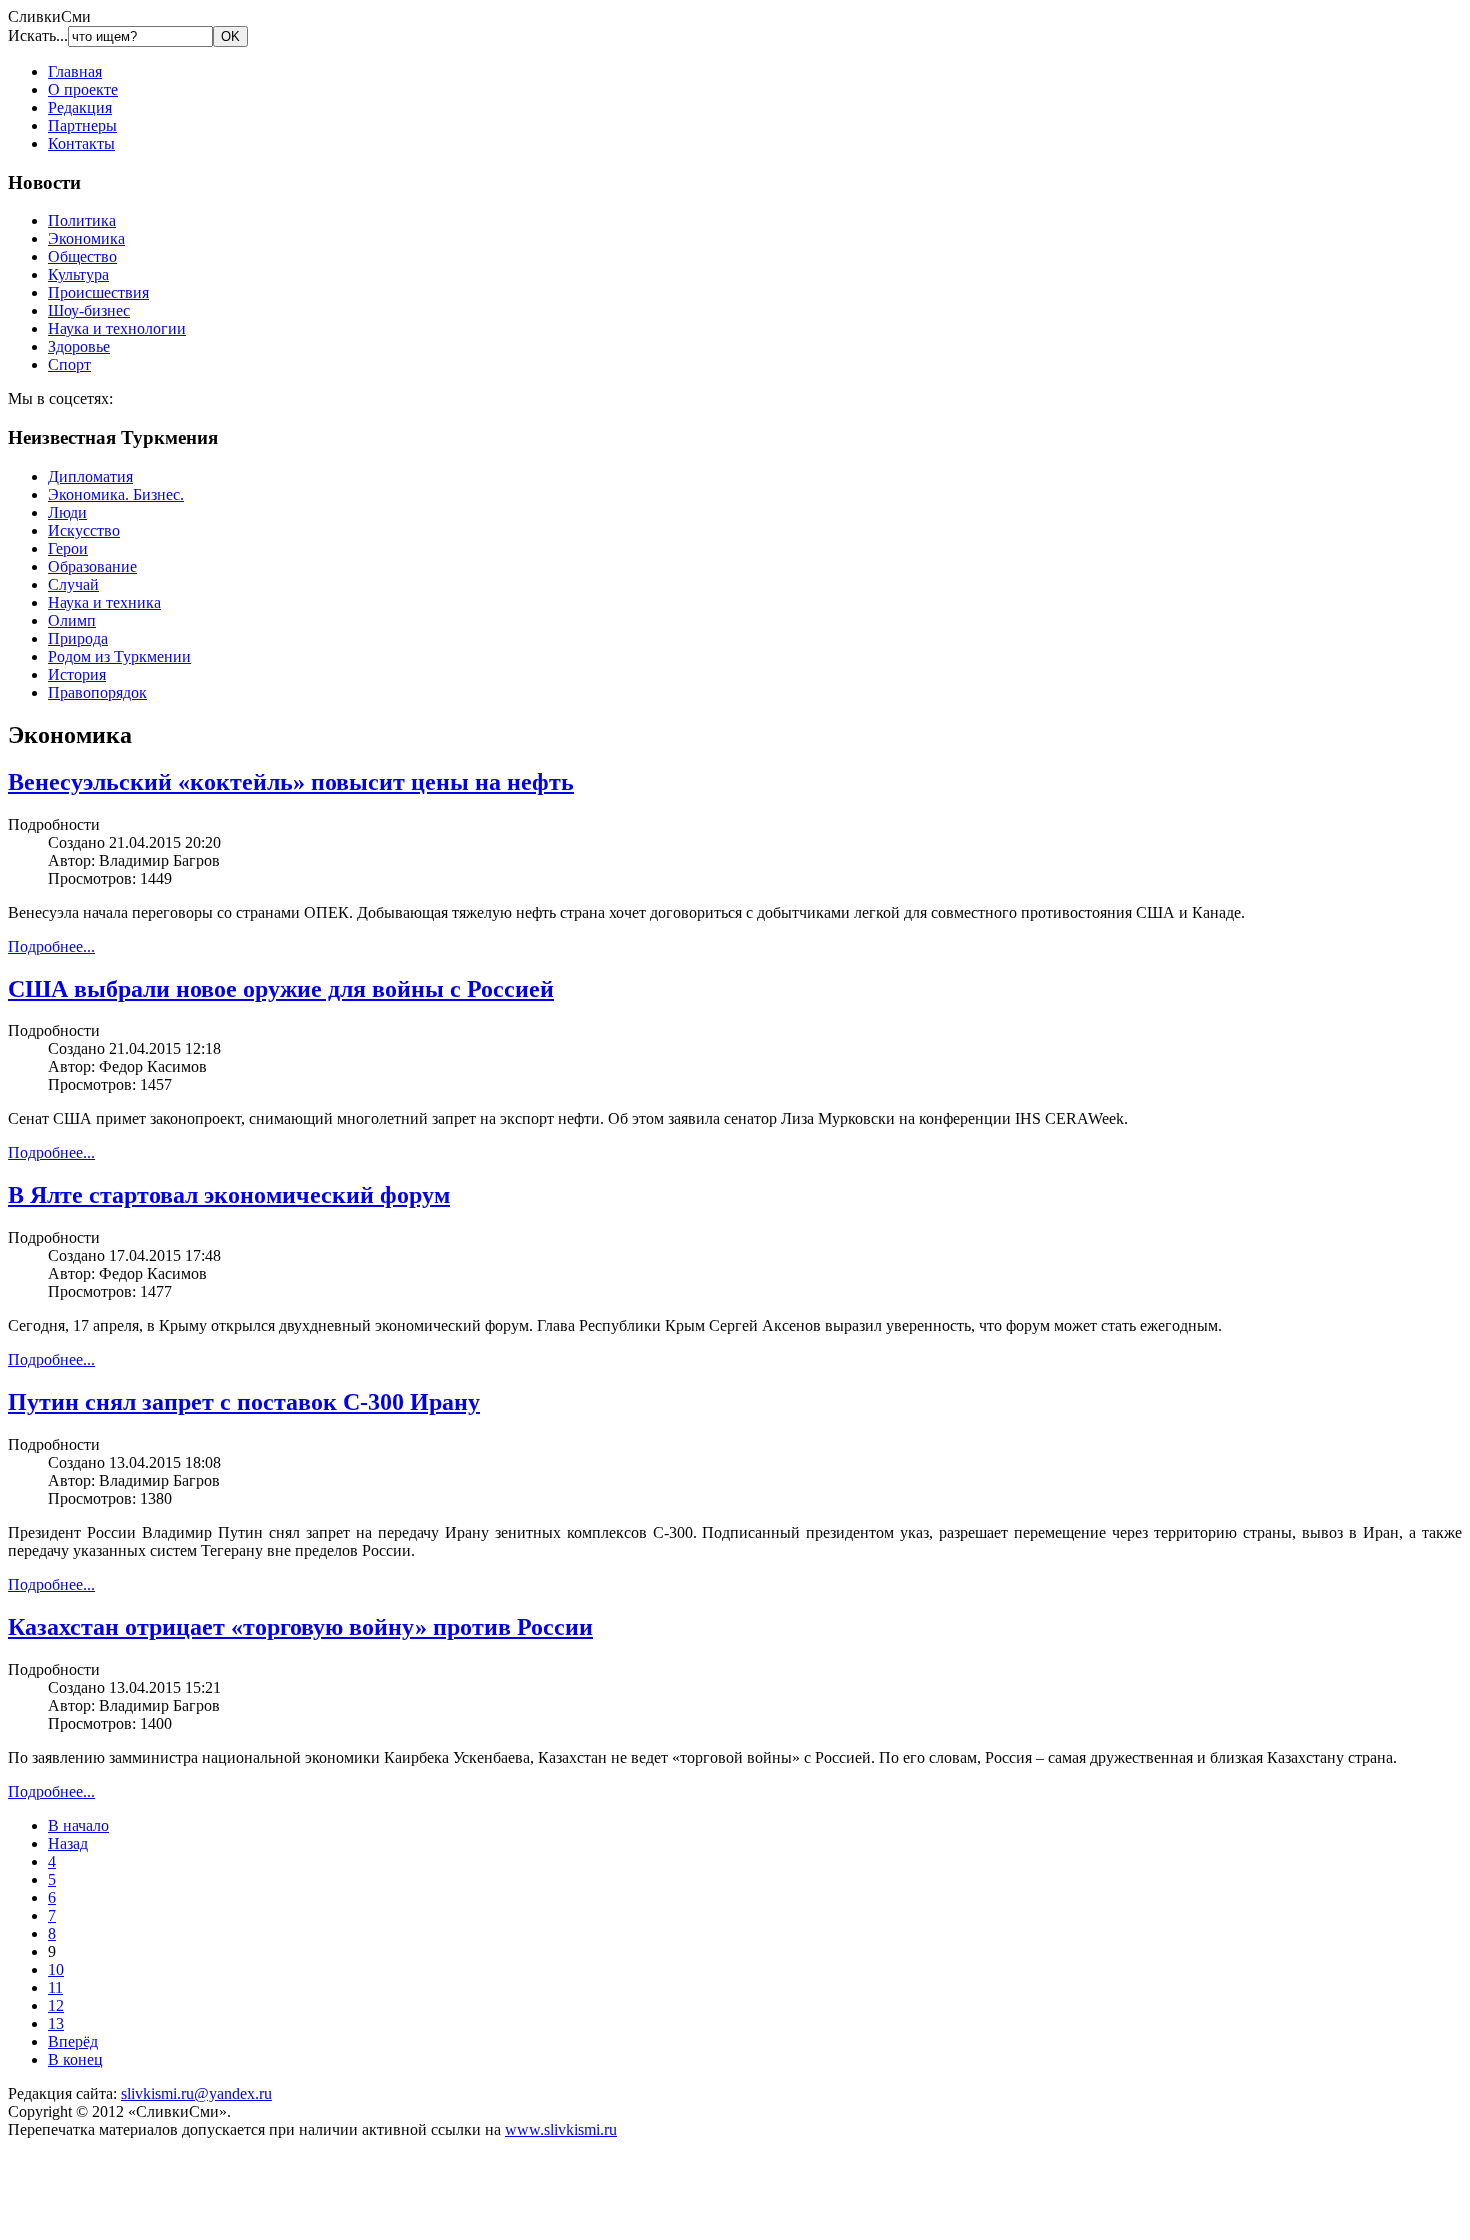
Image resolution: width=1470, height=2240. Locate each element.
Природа (78, 638)
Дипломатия (90, 476)
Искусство (84, 530)
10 (56, 1969)
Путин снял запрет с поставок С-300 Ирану (244, 1402)
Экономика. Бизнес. (116, 494)
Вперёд (73, 2041)
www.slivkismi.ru (561, 2129)
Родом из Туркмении (119, 656)
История (77, 674)
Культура (78, 274)
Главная (75, 71)
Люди (67, 512)
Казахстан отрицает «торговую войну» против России (300, 1627)
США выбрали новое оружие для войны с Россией (281, 989)
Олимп (72, 620)
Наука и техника (104, 602)
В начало (78, 1825)
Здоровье (79, 346)
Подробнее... (51, 946)
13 (56, 2023)
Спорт (69, 364)
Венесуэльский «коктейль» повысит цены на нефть (291, 782)
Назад (68, 1843)
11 (55, 1987)
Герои (68, 548)
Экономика (86, 238)
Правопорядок (97, 692)
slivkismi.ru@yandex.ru (196, 2093)
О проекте (83, 89)
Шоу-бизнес (89, 310)
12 (56, 2005)
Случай (73, 584)
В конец (75, 2059)
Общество (82, 256)
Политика (82, 220)
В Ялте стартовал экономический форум (229, 1195)
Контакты (81, 143)
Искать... (38, 35)
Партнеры (82, 125)
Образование (92, 566)
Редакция (80, 107)
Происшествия (98, 292)
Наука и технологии (117, 328)
